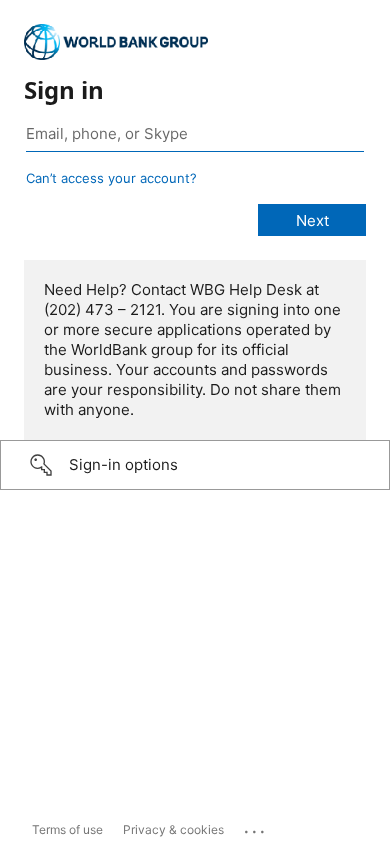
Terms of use (67, 829)
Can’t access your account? (111, 178)
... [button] (256, 827)
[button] (195, 465)
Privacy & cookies (173, 829)
